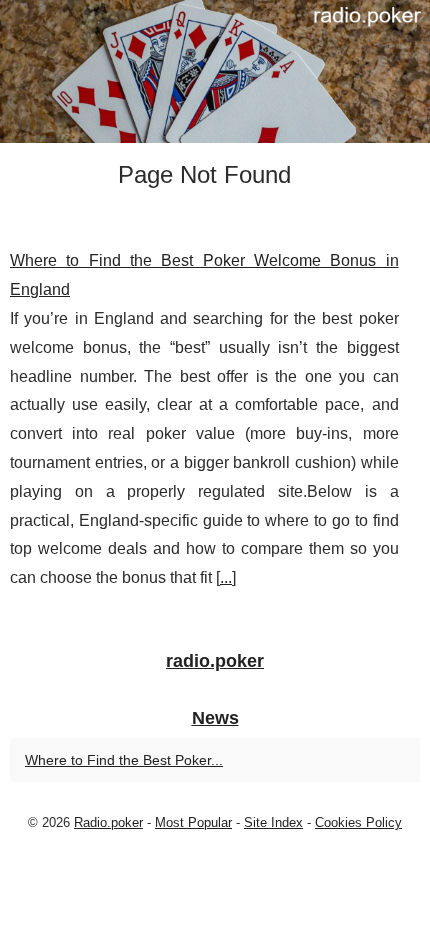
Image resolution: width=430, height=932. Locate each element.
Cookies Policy (358, 822)
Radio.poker (108, 822)
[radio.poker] (215, 71)
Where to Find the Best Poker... (124, 760)
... (226, 577)
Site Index (273, 822)
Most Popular (193, 822)
